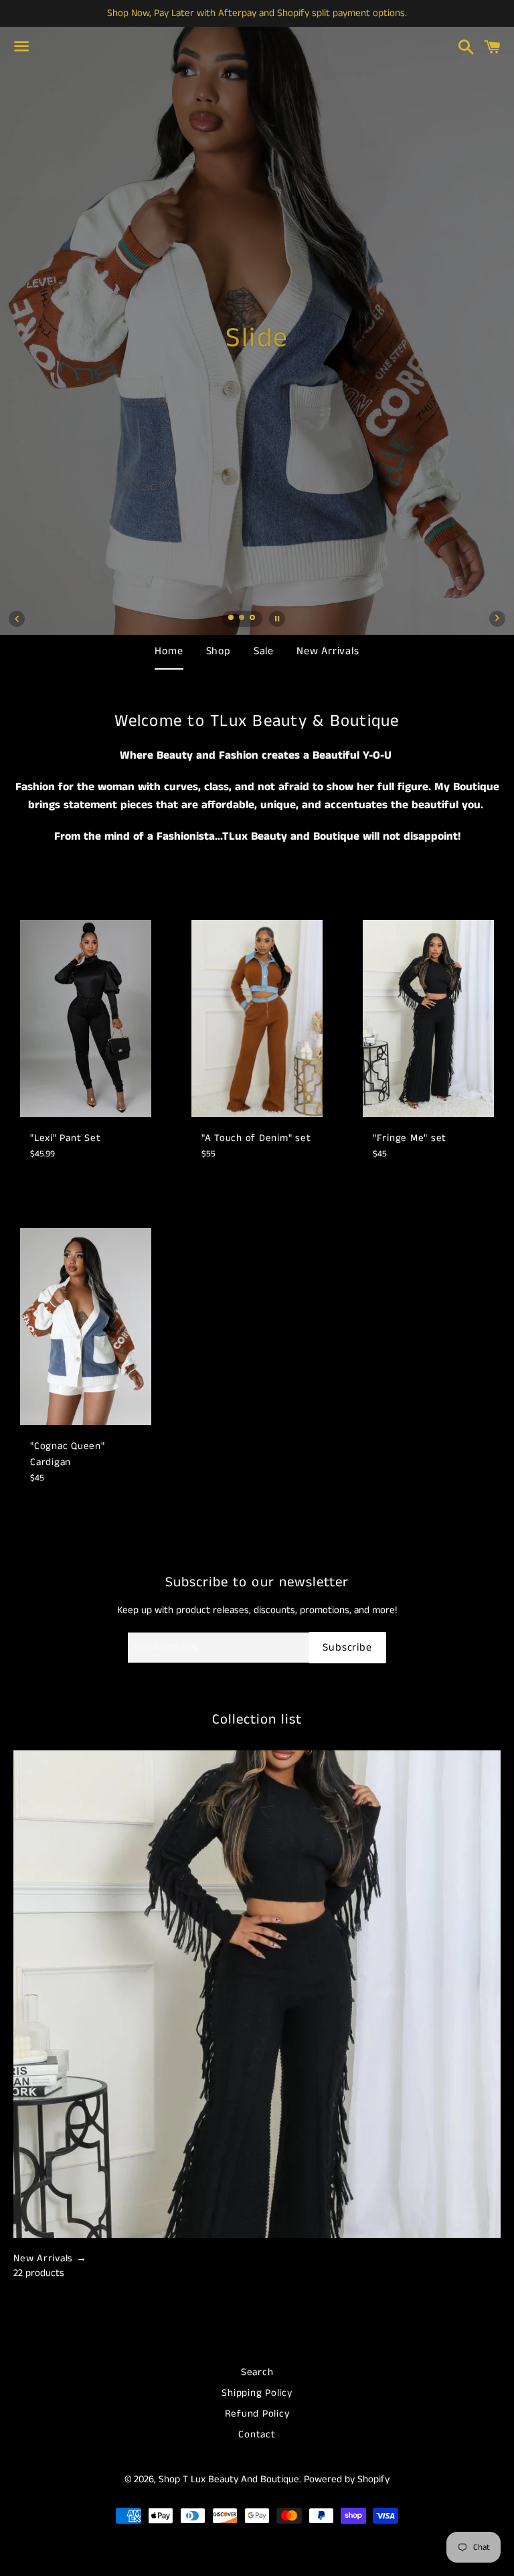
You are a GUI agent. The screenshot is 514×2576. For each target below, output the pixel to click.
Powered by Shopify (347, 2479)
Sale (264, 651)
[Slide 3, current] (253, 619)
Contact (257, 2434)
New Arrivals (328, 651)
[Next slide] (497, 619)
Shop (219, 651)
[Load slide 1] (232, 619)
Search (257, 2372)
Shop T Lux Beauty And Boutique (229, 2479)
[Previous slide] (17, 619)
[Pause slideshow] (277, 619)
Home (169, 651)
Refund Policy (257, 2414)
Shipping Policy (257, 2393)
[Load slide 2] (242, 619)
